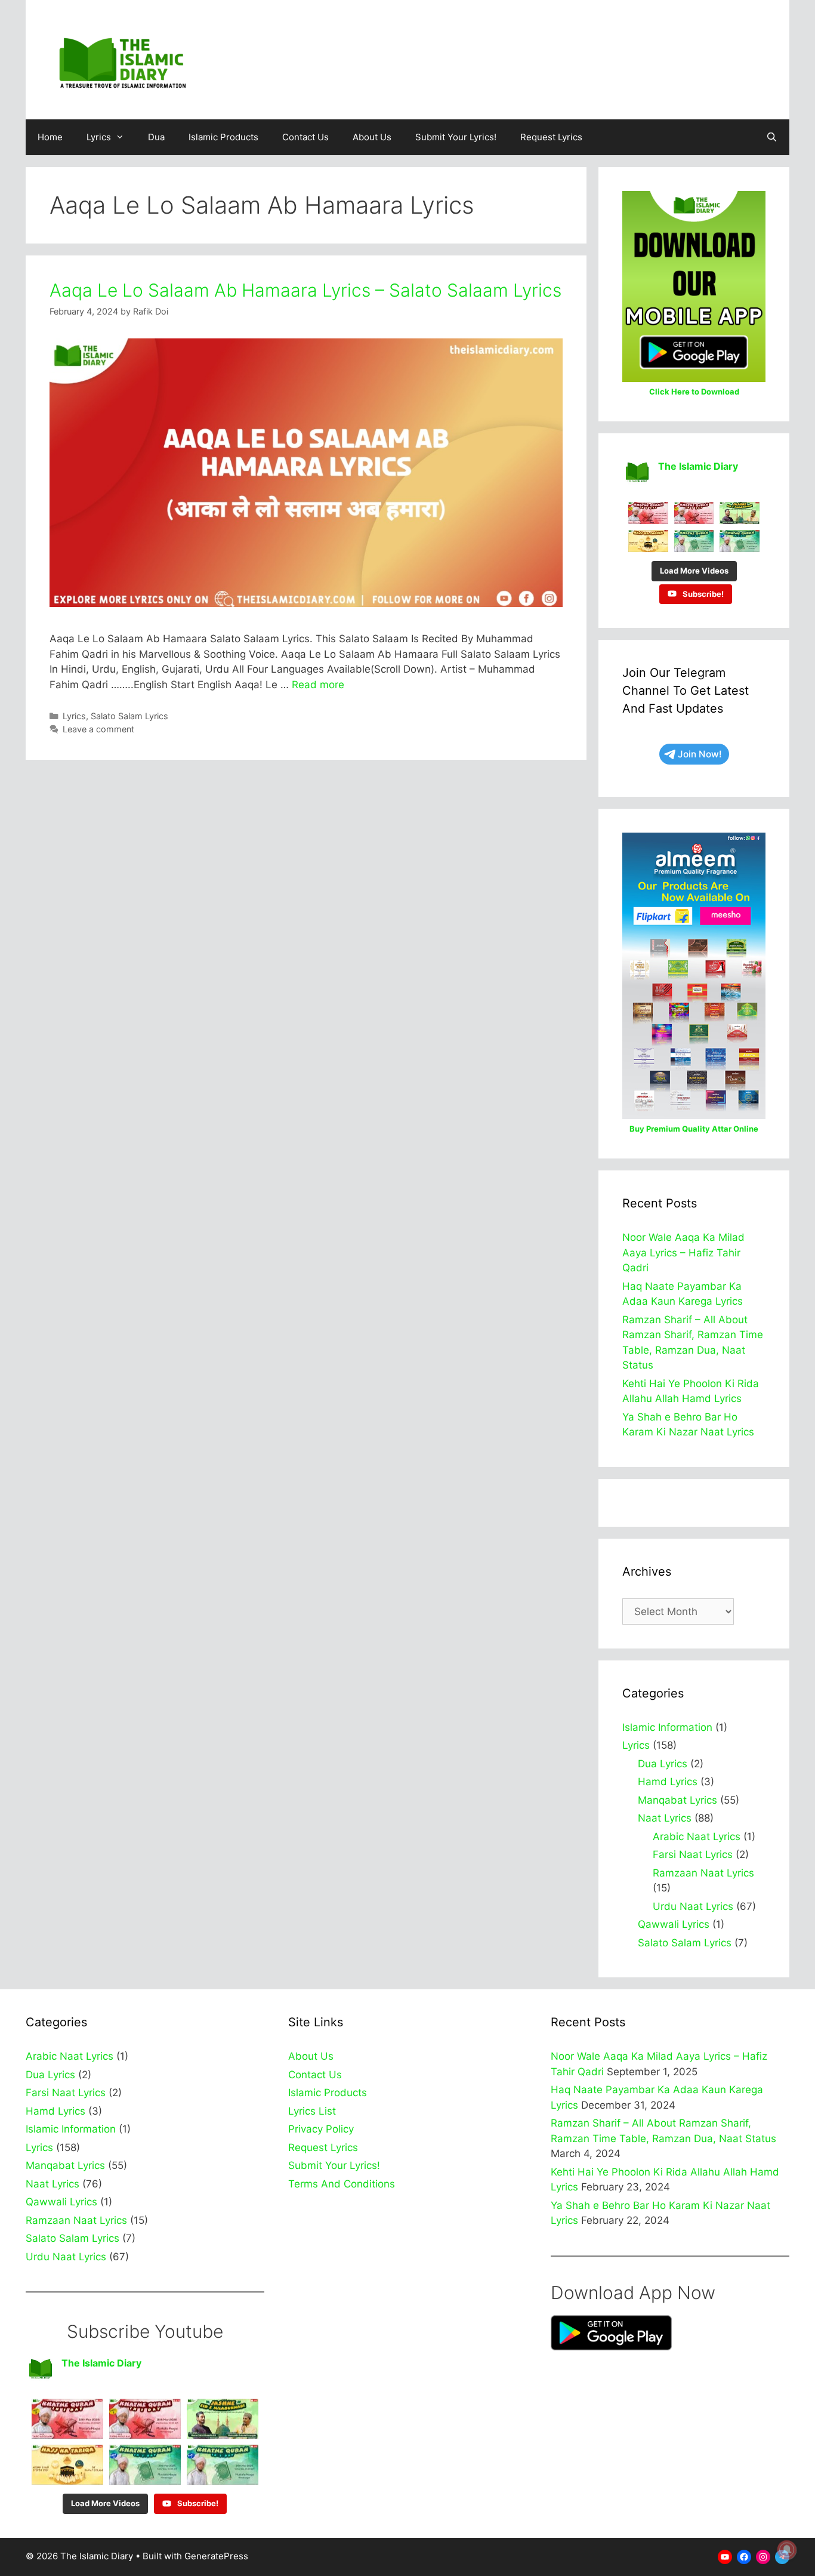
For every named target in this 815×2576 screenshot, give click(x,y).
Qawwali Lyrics (674, 1924)
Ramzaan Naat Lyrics (703, 1873)
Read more (318, 685)
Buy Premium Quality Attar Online (694, 1129)
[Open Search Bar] (772, 137)
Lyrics (99, 137)
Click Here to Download (694, 392)
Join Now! (700, 754)
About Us (372, 137)
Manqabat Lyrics (677, 1800)
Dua (156, 137)
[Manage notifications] (787, 2550)
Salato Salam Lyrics (129, 716)
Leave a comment (98, 729)
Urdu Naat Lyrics (693, 1906)
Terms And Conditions (342, 2184)
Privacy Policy (321, 2129)
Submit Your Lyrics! (456, 137)
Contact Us (305, 137)
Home (50, 137)
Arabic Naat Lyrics (697, 1837)
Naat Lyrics (665, 1818)
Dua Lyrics (663, 1764)
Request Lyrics (551, 137)
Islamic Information (667, 1727)
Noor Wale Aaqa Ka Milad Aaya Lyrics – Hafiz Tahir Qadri (683, 1252)
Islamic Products (223, 137)
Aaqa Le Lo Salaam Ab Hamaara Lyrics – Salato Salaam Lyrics (305, 290)
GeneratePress (216, 2556)
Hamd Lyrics (668, 1782)
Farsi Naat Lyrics (693, 1854)
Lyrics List (312, 2111)
